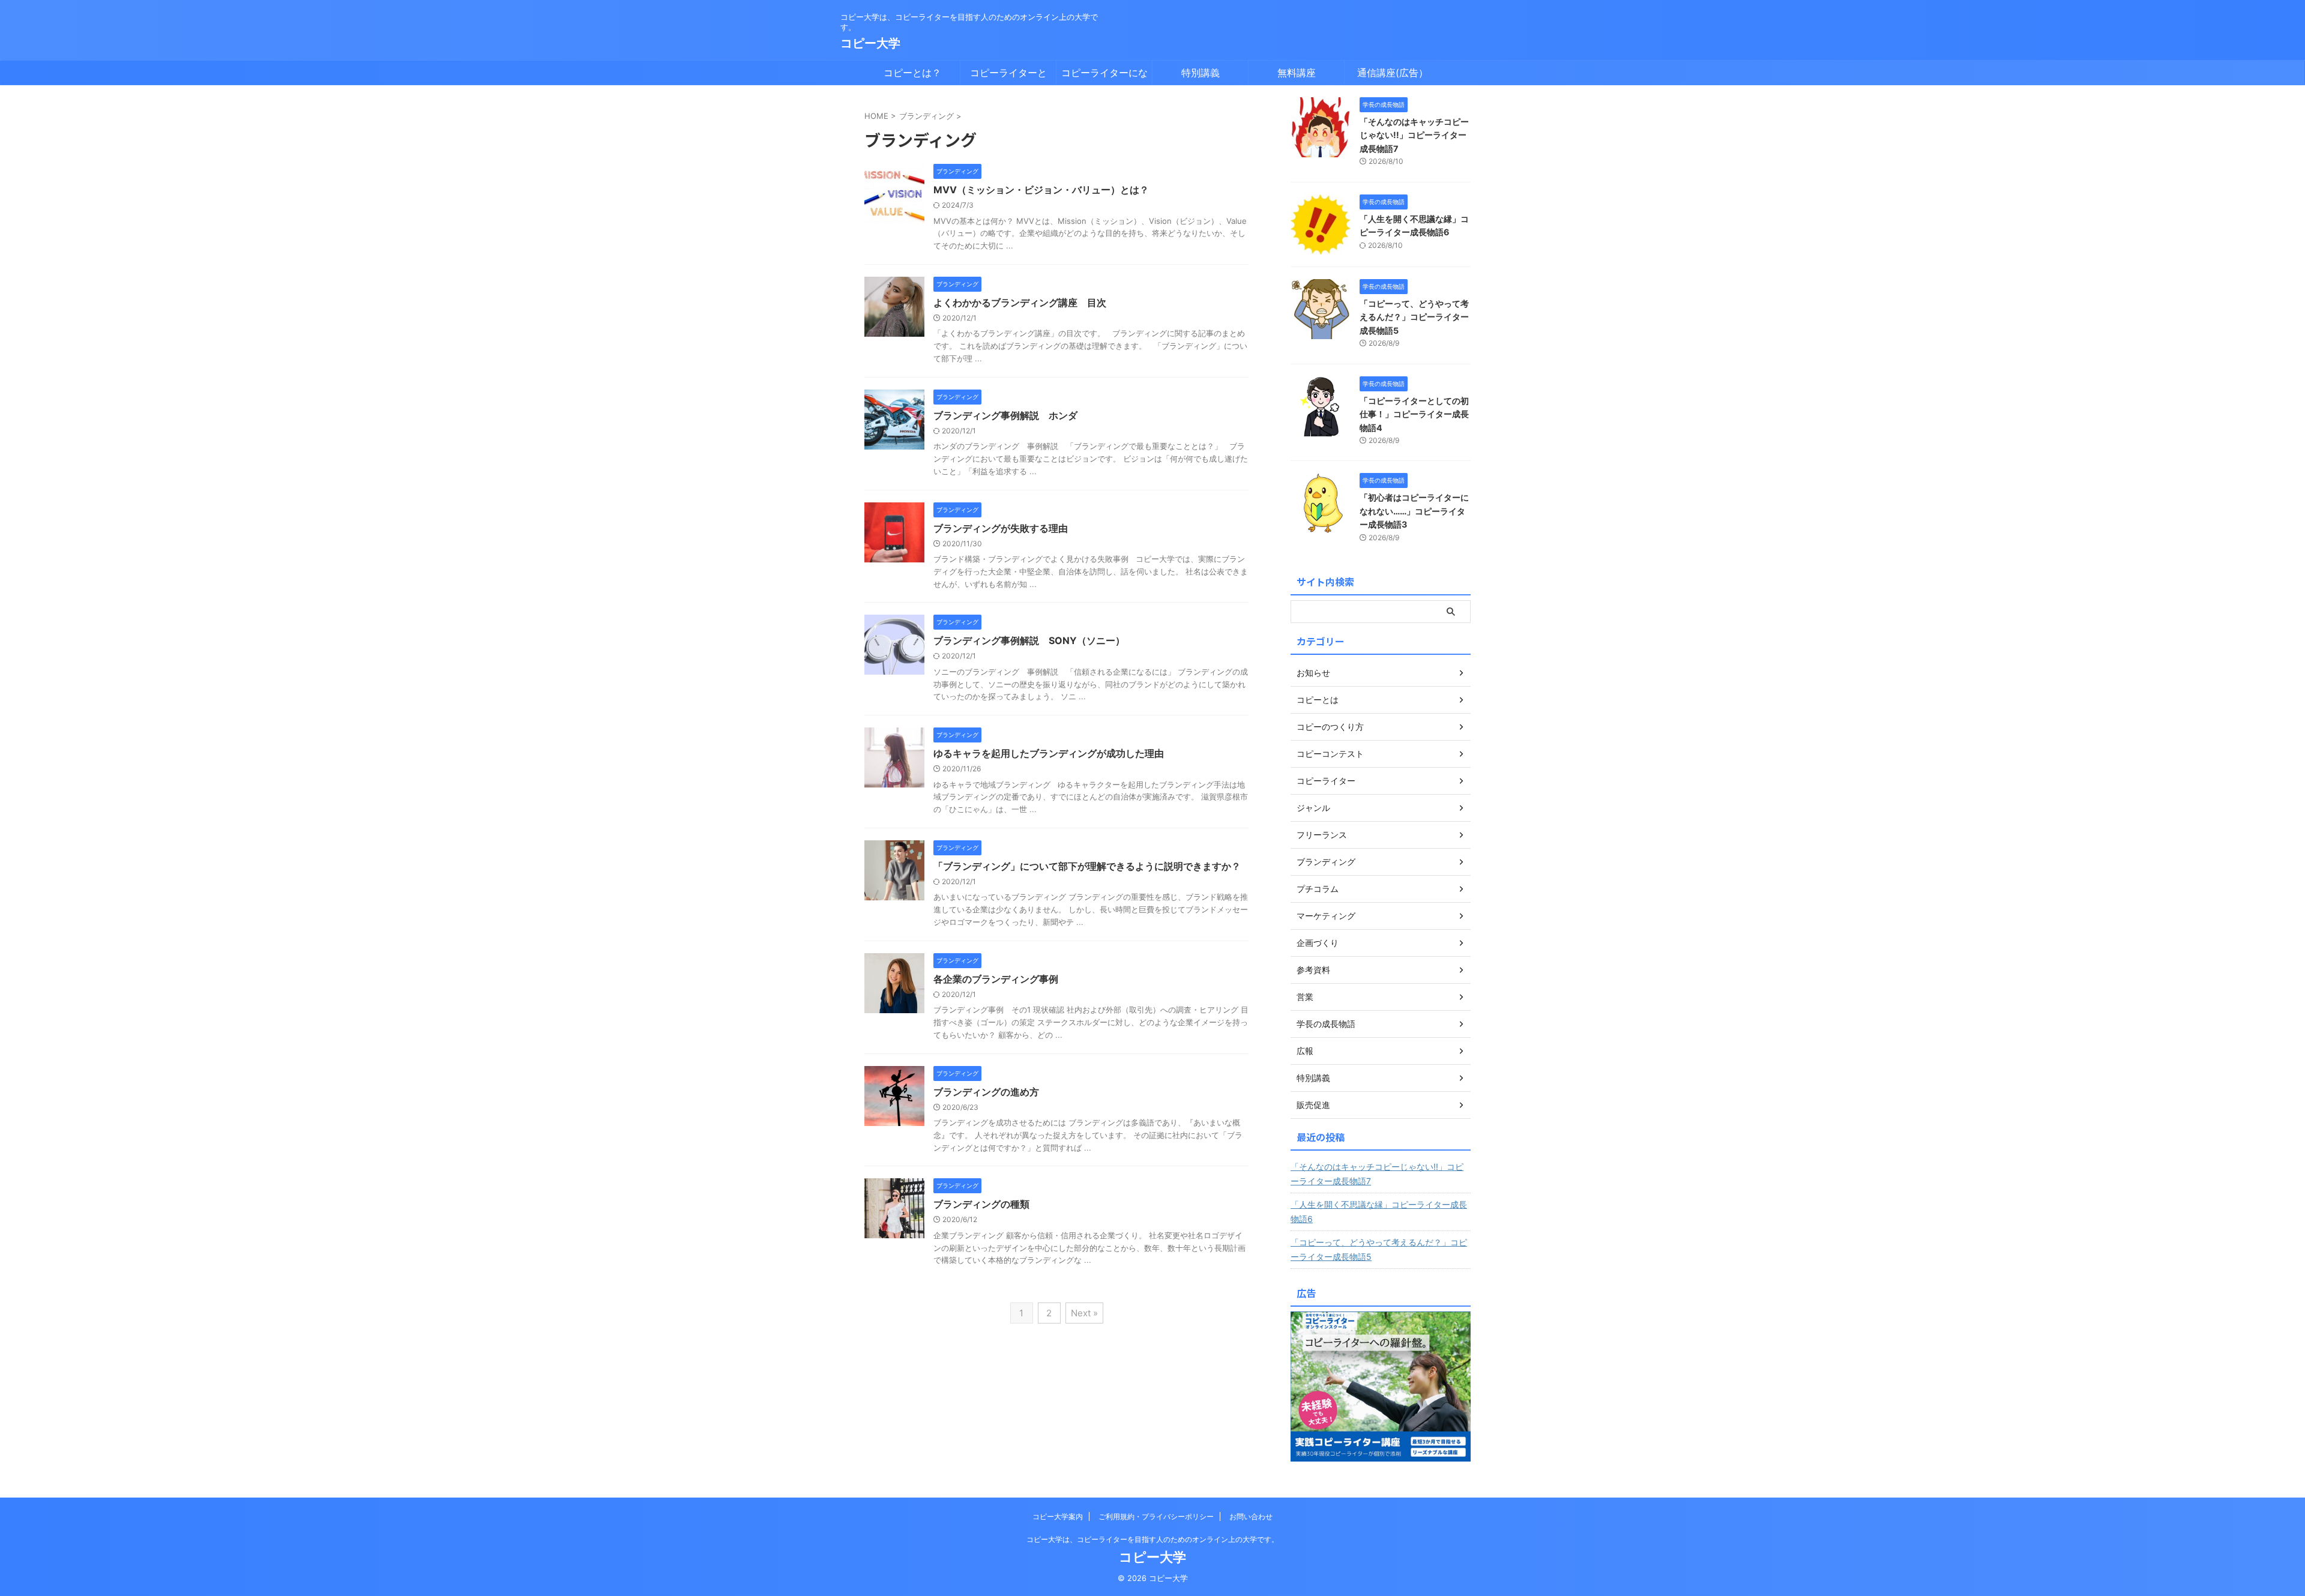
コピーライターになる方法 (1104, 76)
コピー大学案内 (1058, 1516)
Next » (1084, 1313)
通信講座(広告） (1393, 73)
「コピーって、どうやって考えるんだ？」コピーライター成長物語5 (1414, 317)
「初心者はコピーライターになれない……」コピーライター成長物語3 (1414, 511)
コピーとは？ (912, 73)
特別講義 (1201, 73)
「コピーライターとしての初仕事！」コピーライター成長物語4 (1414, 414)
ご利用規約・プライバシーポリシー (1156, 1516)
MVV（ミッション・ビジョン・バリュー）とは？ (1041, 190)
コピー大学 (870, 43)
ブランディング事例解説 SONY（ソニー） (1029, 640)
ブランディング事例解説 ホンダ (1005, 415)
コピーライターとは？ (1008, 76)
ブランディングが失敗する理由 (1001, 528)
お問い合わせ (1251, 1516)
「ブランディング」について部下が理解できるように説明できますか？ (1087, 866)
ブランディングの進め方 (986, 1092)
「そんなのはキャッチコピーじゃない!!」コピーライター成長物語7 (1414, 135)
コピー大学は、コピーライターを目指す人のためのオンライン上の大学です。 (1152, 1539)
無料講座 (1297, 73)
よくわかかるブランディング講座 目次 (1020, 303)
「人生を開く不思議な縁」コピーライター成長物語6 (1379, 1212)
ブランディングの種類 (981, 1204)
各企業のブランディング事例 (996, 979)
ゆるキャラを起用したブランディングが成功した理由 (1049, 753)
